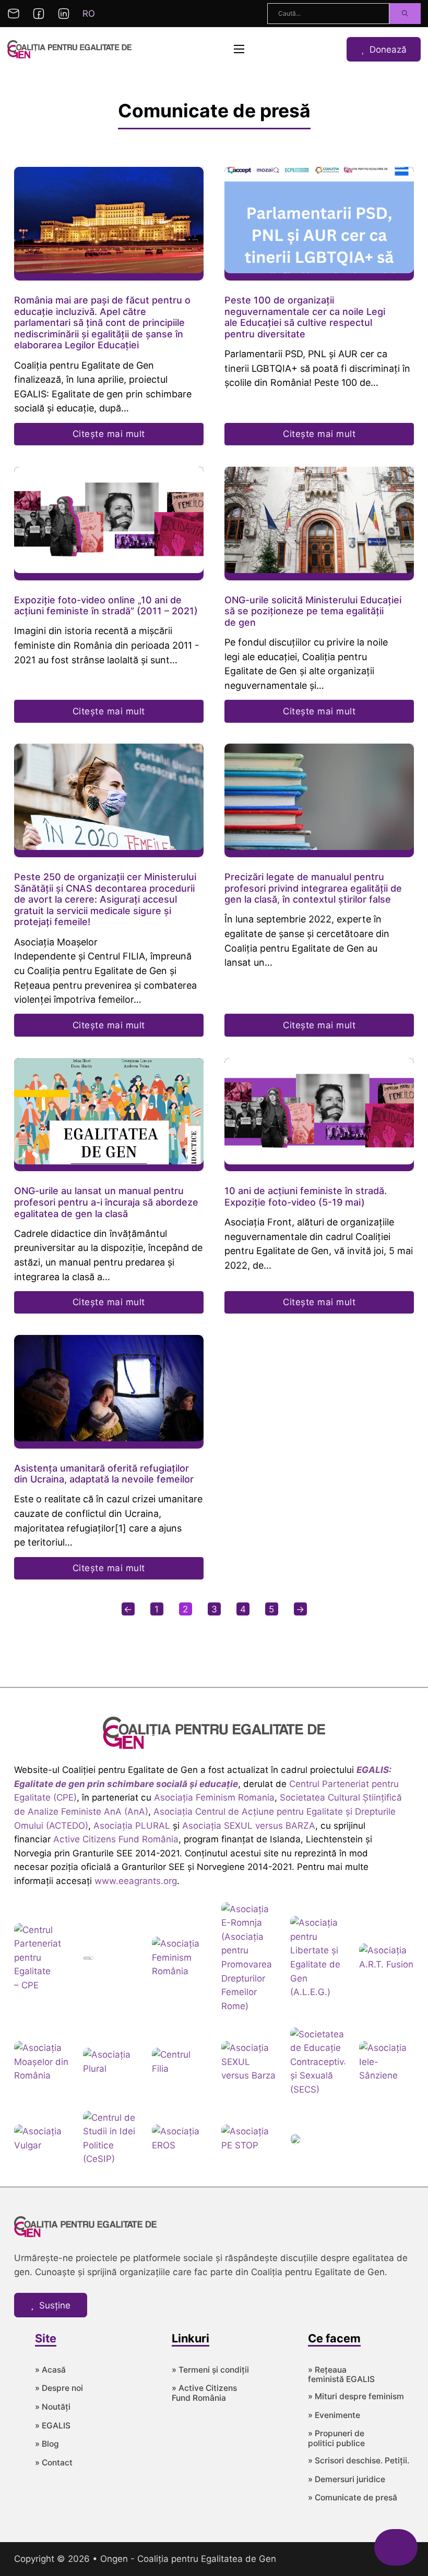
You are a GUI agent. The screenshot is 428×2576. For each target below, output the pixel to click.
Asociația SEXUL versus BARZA (249, 1825)
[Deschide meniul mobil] (239, 49)
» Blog (47, 2444)
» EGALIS (53, 2426)
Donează (388, 49)
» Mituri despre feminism (356, 2397)
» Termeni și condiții (210, 2370)
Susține (55, 2305)
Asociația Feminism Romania (214, 1797)
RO (89, 13)
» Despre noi (59, 2388)
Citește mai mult (109, 434)
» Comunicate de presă (353, 2498)
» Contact (54, 2463)
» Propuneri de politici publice (336, 2439)
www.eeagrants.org (136, 1881)
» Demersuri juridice (347, 2480)
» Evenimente (334, 2415)
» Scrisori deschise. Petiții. (359, 2461)
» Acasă (50, 2370)
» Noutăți (53, 2407)
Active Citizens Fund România (116, 1839)
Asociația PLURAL (132, 1825)
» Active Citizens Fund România (204, 2393)
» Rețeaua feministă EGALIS (341, 2375)
